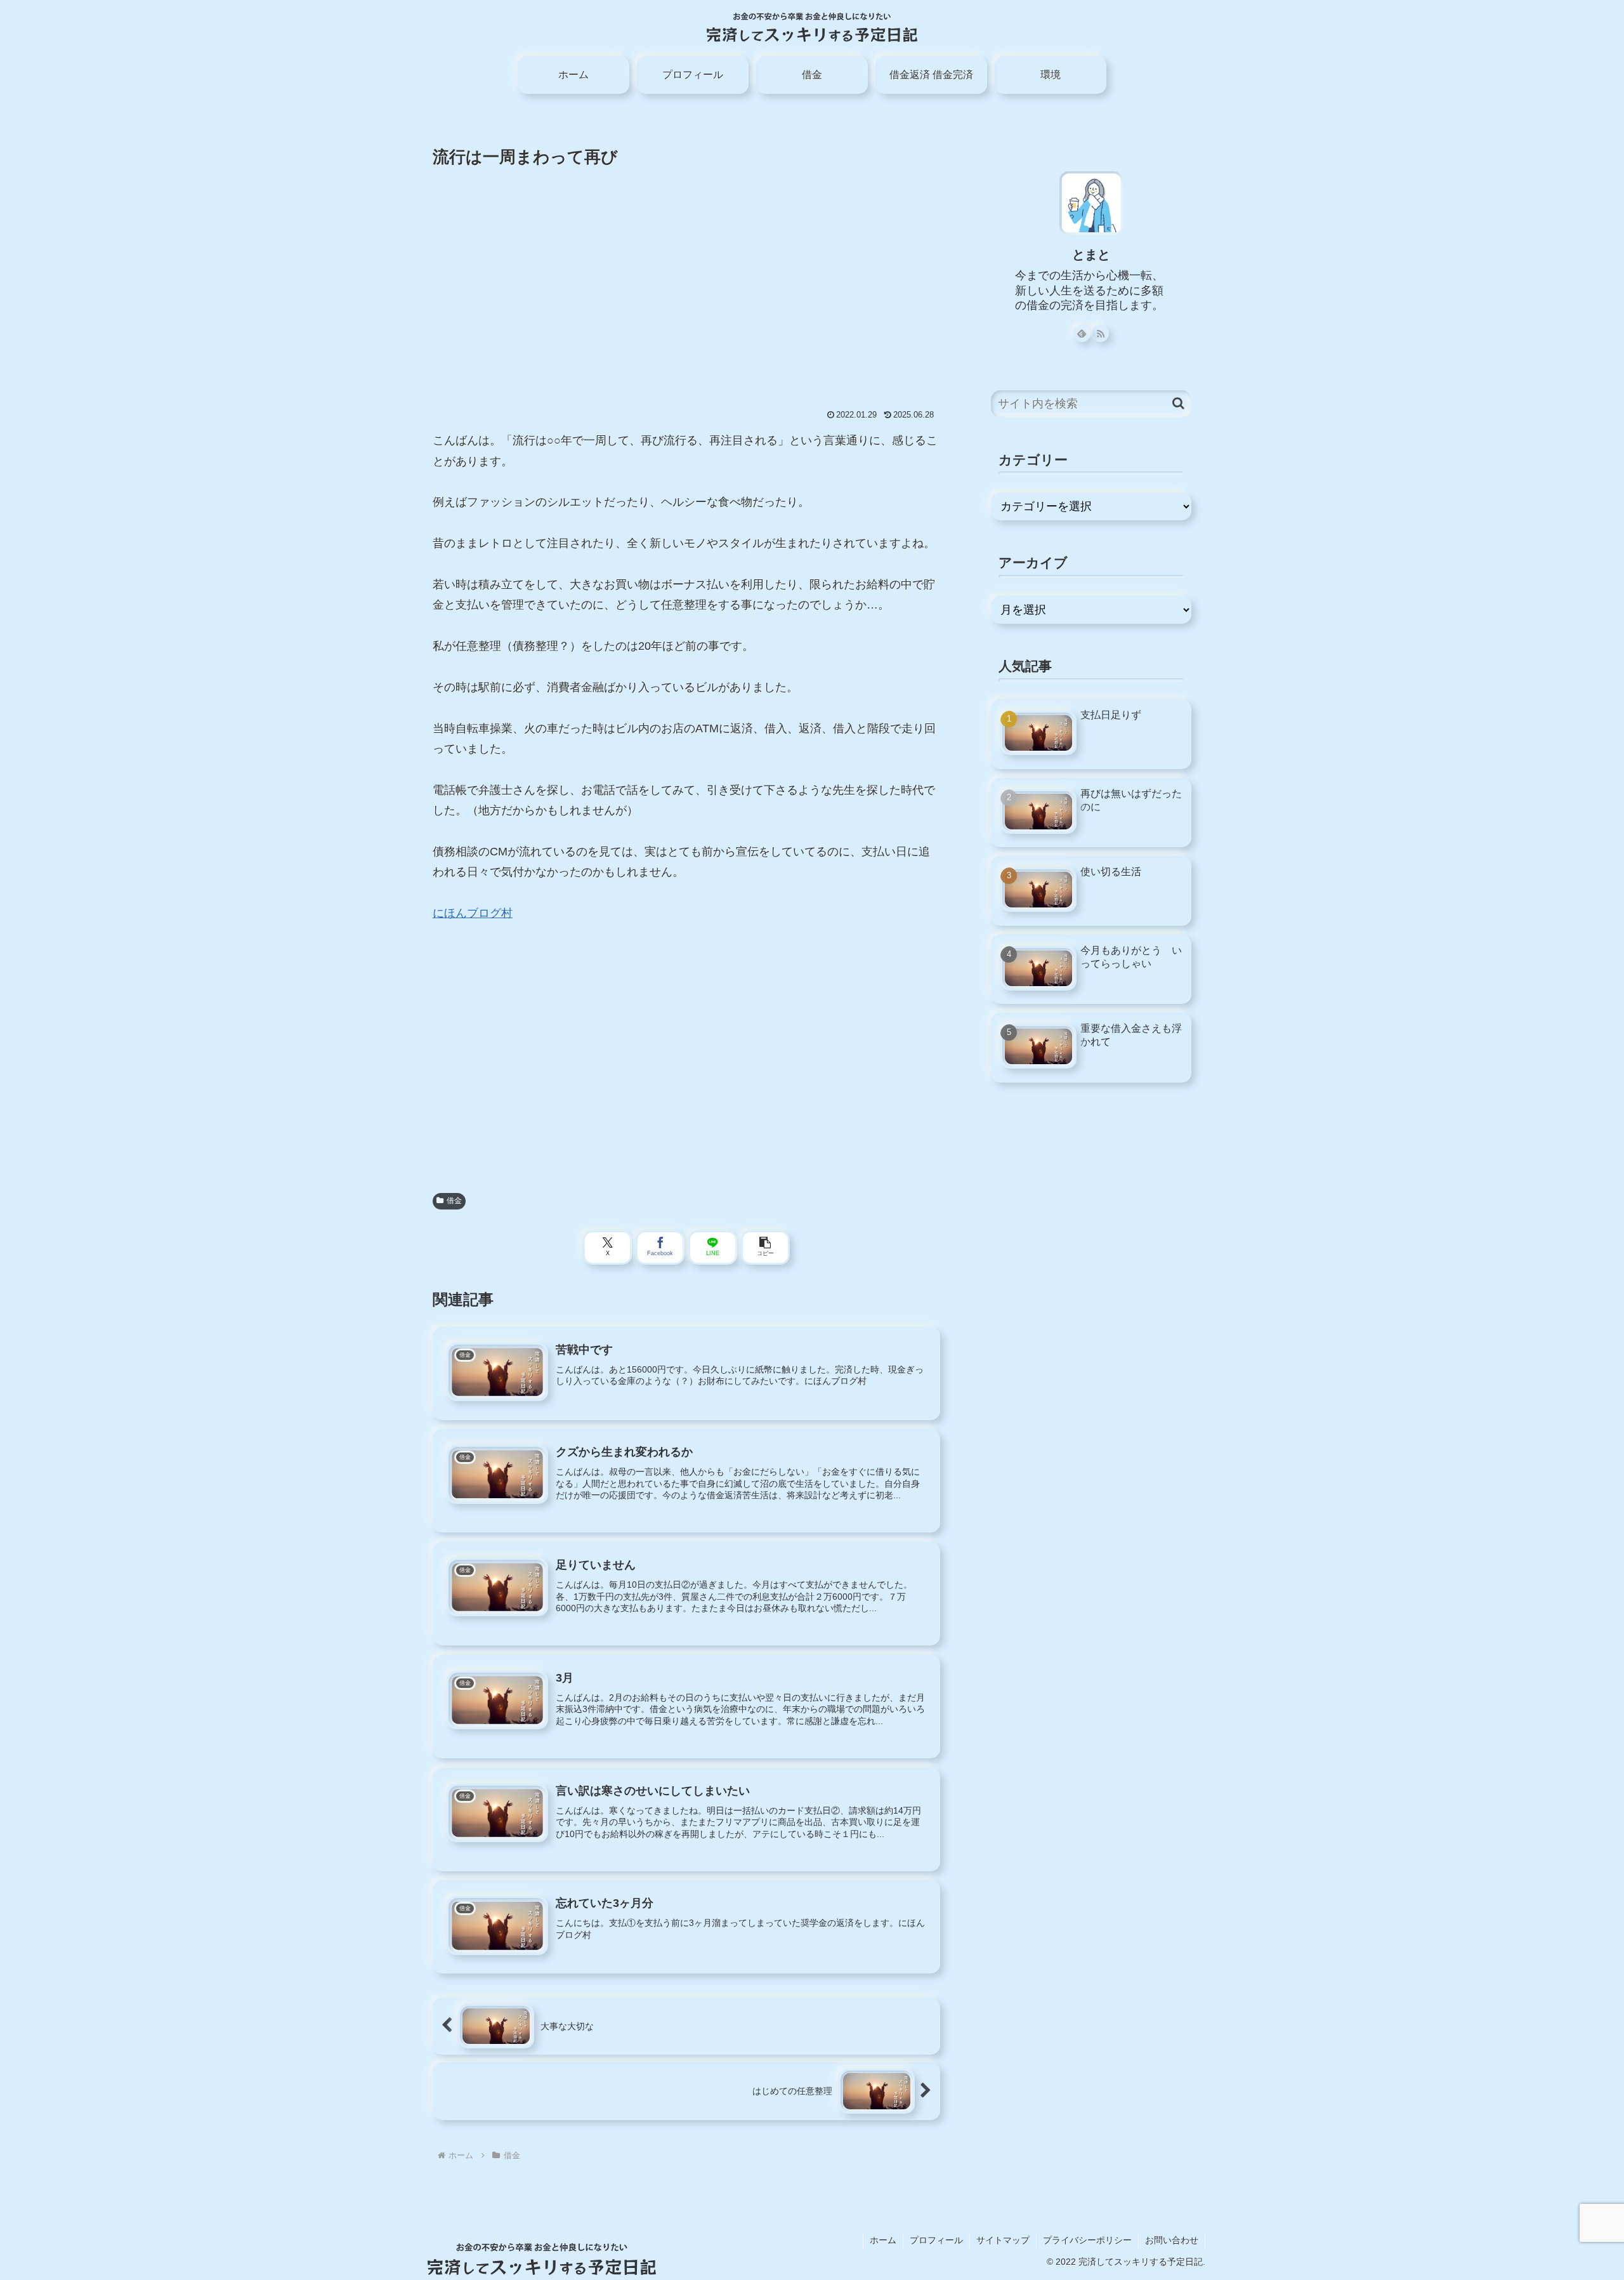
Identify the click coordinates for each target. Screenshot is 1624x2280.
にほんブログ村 (473, 913)
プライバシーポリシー (1087, 2240)
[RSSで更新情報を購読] (1100, 333)
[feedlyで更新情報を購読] (1082, 333)
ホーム (883, 2240)
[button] (765, 1248)
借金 (454, 1201)
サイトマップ (1003, 2240)
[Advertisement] (686, 273)
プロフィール (936, 2240)
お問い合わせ (1172, 2240)
